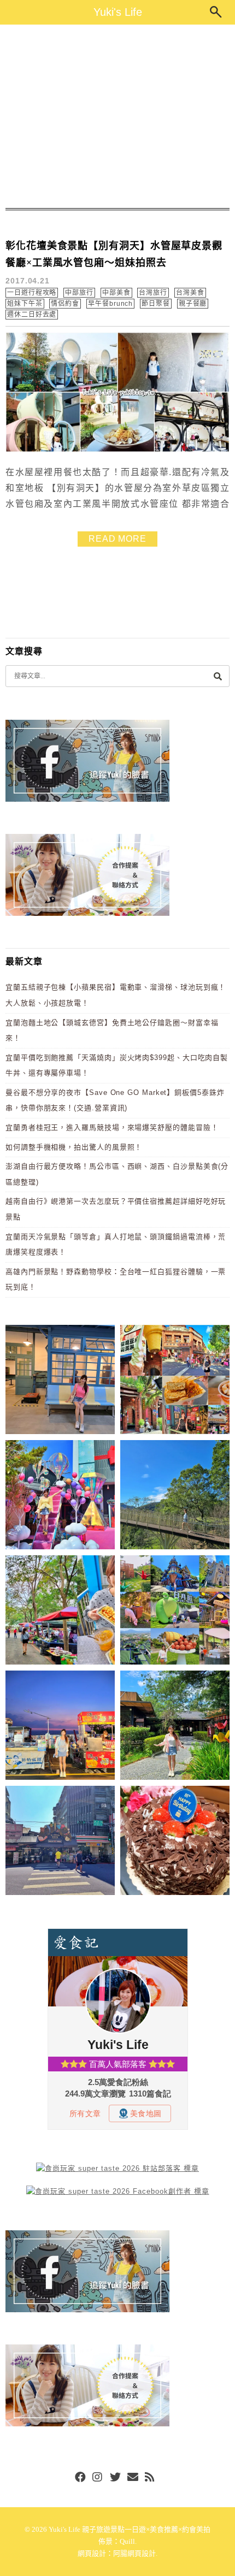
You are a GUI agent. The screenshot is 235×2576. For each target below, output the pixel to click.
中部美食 (116, 293)
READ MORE (117, 539)
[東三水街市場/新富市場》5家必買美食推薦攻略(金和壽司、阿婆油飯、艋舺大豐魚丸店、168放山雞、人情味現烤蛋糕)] (60, 1842)
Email (133, 2478)
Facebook (80, 2478)
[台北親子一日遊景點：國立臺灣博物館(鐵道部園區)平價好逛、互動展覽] (60, 1381)
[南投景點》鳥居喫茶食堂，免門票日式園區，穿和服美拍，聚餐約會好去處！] (175, 1727)
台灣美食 (190, 293)
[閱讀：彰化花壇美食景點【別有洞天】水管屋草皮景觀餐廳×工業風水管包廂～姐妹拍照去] (117, 450)
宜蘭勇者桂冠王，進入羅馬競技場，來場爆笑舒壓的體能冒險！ (112, 1127)
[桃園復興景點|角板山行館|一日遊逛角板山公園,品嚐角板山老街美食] (175, 1497)
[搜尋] (218, 676)
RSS (150, 2478)
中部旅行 (79, 293)
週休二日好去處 (32, 315)
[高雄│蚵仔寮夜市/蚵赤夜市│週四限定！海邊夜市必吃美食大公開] (60, 1727)
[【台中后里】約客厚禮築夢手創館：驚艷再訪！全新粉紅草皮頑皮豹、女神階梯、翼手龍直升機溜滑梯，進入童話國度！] (60, 1497)
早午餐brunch (110, 304)
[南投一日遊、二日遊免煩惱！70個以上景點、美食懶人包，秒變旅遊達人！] (175, 1612)
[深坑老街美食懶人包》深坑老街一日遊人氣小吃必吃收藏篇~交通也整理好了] (175, 1381)
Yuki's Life (118, 12)
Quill (127, 2541)
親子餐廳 (193, 304)
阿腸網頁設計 (134, 2553)
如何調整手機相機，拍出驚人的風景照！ (74, 1147)
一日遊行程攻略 (32, 293)
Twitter (115, 2478)
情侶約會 (65, 304)
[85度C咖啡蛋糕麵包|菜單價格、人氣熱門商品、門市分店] (175, 1842)
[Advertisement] (117, 116)
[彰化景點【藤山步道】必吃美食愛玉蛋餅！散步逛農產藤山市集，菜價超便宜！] (60, 1612)
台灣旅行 (153, 293)
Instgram (98, 2478)
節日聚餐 (156, 304)
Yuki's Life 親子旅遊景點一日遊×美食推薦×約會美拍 (130, 2529)
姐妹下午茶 (25, 304)
